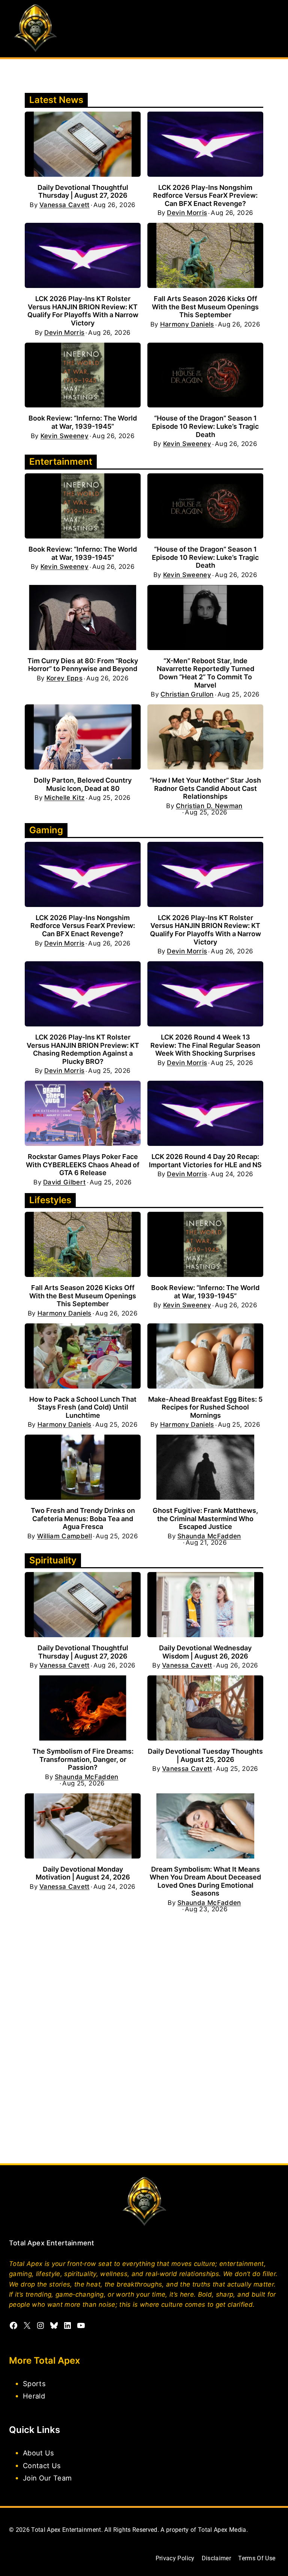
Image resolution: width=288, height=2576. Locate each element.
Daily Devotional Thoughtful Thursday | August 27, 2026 (83, 192)
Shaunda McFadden (209, 1536)
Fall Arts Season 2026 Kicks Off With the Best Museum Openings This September (205, 307)
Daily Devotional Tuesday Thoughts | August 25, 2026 (205, 1755)
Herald (34, 2396)
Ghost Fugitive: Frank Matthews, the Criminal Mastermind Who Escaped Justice (205, 1518)
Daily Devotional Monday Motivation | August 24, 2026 (83, 1873)
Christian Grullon (187, 694)
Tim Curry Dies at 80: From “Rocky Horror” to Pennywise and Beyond (83, 665)
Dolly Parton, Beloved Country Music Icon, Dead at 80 (83, 784)
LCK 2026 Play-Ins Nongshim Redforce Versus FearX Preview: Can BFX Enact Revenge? (205, 195)
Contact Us (42, 2465)
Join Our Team (47, 2478)
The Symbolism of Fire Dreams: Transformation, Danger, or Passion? (83, 1759)
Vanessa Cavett (64, 205)
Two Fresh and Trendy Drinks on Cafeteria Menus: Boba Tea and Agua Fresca (83, 1518)
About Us (39, 2453)
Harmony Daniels (187, 324)
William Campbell (64, 1536)
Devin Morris (187, 213)
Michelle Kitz (64, 798)
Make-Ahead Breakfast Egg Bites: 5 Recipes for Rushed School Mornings (205, 1407)
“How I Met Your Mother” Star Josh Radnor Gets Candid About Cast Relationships (205, 788)
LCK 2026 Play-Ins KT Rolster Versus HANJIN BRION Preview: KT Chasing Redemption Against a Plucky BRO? (83, 1049)
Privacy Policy (175, 2558)
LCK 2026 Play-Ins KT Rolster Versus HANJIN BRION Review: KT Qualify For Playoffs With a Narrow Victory (83, 311)
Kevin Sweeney (64, 436)
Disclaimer (216, 2558)
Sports (34, 2384)
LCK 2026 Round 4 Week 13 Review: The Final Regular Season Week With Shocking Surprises (205, 1045)
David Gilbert (64, 1182)
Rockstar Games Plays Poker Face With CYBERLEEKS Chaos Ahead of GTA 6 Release (83, 1165)
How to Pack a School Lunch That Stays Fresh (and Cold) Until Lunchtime (83, 1407)
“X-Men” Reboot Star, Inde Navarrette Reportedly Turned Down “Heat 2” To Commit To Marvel (205, 673)
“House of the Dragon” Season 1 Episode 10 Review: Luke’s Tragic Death (205, 426)
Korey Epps (64, 678)
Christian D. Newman (209, 806)
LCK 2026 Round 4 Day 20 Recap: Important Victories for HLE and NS (205, 1161)
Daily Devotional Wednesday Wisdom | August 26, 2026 (205, 1652)
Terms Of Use (257, 2558)
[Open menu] (272, 29)
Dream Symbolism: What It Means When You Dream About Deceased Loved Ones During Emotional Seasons (205, 1881)
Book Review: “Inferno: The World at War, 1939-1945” (83, 422)
